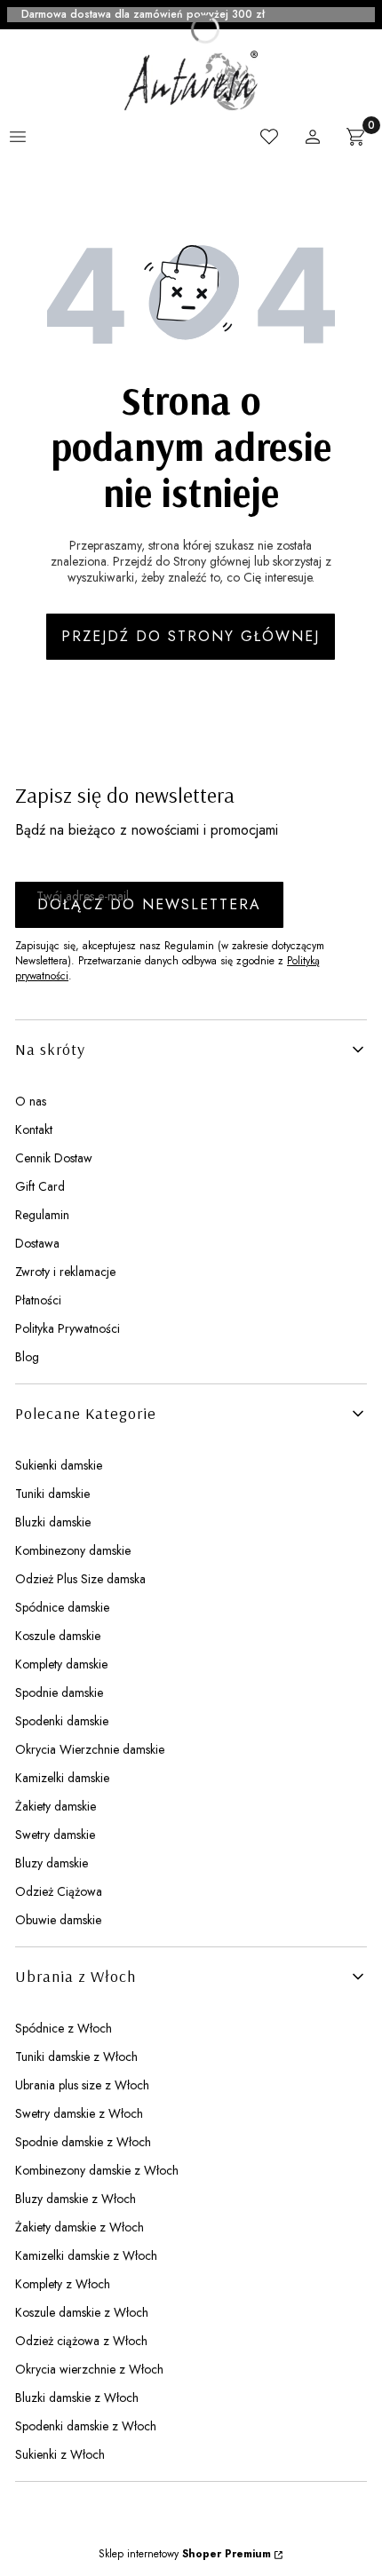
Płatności (38, 1300)
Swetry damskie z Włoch (79, 2113)
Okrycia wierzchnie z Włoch (89, 2369)
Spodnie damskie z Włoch (83, 2142)
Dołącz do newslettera (149, 904)
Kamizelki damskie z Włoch (86, 2255)
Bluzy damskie (52, 1863)
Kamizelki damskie (62, 1778)
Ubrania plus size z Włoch (82, 2085)
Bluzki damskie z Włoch (77, 2398)
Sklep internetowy (185, 2554)
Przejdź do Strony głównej (191, 636)
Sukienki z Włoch (60, 2454)
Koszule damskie (58, 1636)
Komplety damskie (61, 1664)
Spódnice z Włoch (64, 2028)
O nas (31, 1101)
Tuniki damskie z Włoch (76, 2057)
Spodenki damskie (62, 1721)
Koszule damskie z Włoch (82, 2312)
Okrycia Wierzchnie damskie (90, 1749)
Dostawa (37, 1243)
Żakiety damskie (56, 1806)
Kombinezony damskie (73, 1550)
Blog (27, 1357)
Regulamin (42, 1215)
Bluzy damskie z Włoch (76, 2199)
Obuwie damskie (58, 1920)
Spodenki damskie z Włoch (86, 2426)
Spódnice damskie (62, 1607)
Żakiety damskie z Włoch (80, 2227)
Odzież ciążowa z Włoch (81, 2341)
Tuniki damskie (52, 1494)
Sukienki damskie (59, 1465)
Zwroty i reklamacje (65, 1272)
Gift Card (40, 1186)
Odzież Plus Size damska (80, 1579)
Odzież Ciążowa (59, 1891)
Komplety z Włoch (63, 2284)
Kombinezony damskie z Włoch (97, 2170)
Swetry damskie (55, 1835)
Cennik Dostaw (54, 1158)
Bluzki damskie (53, 1522)
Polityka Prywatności (68, 1328)
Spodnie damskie (59, 1692)
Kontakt (34, 1129)
